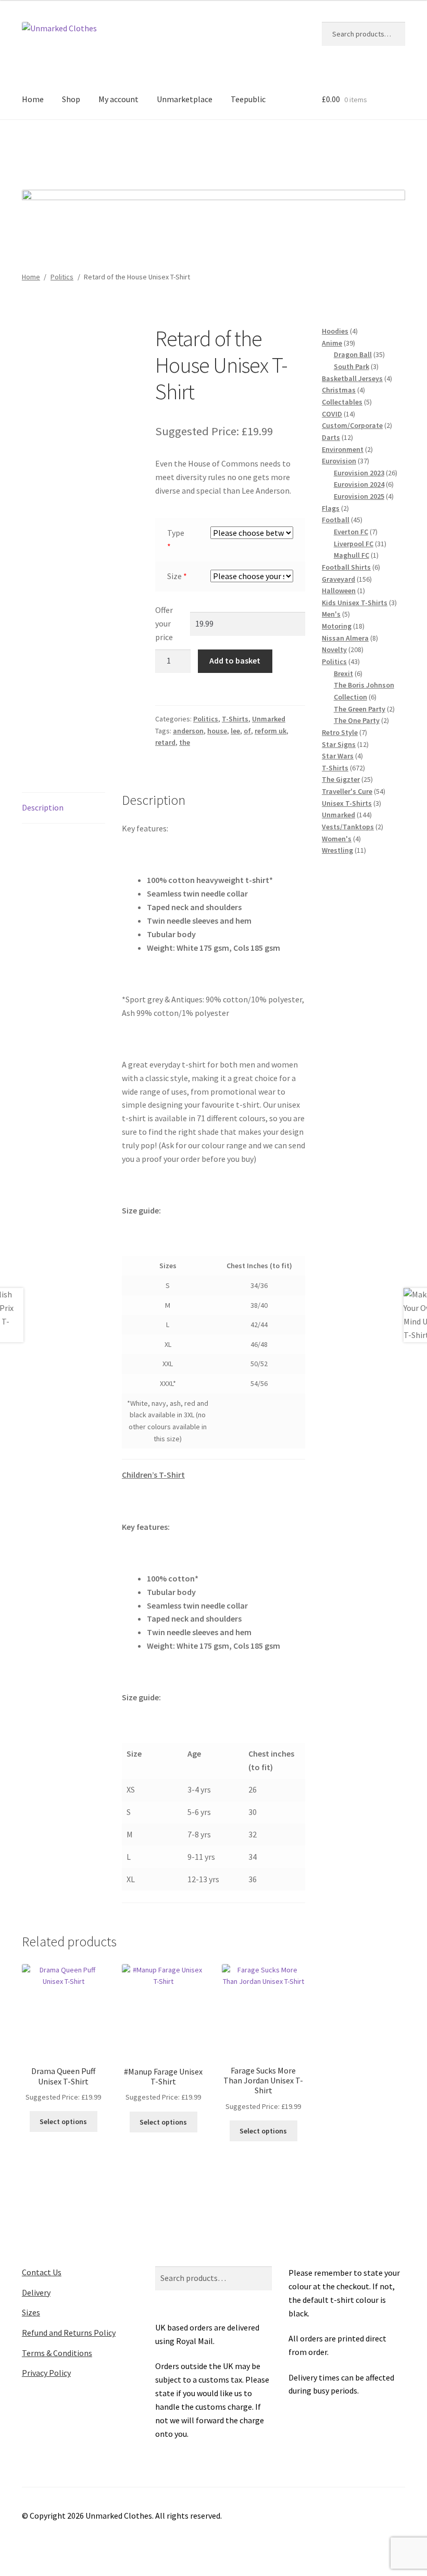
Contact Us (42, 2272)
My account (118, 99)
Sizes (31, 2312)
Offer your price (164, 623)
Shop (71, 99)
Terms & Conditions (57, 2353)
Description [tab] (43, 807)
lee (235, 731)
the (185, 742)
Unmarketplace (185, 99)
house (217, 731)
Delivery (36, 2292)
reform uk (271, 731)
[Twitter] (199, 151)
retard (165, 742)
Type (176, 533)
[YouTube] (257, 151)
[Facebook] (171, 151)
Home (33, 99)
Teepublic (248, 99)
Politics (62, 277)
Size (174, 576)
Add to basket (235, 660)
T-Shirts (235, 719)
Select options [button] (63, 2121)
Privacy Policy (46, 2373)
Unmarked (269, 719)
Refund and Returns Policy (69, 2333)
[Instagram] (228, 151)
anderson (188, 731)
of (247, 731)
